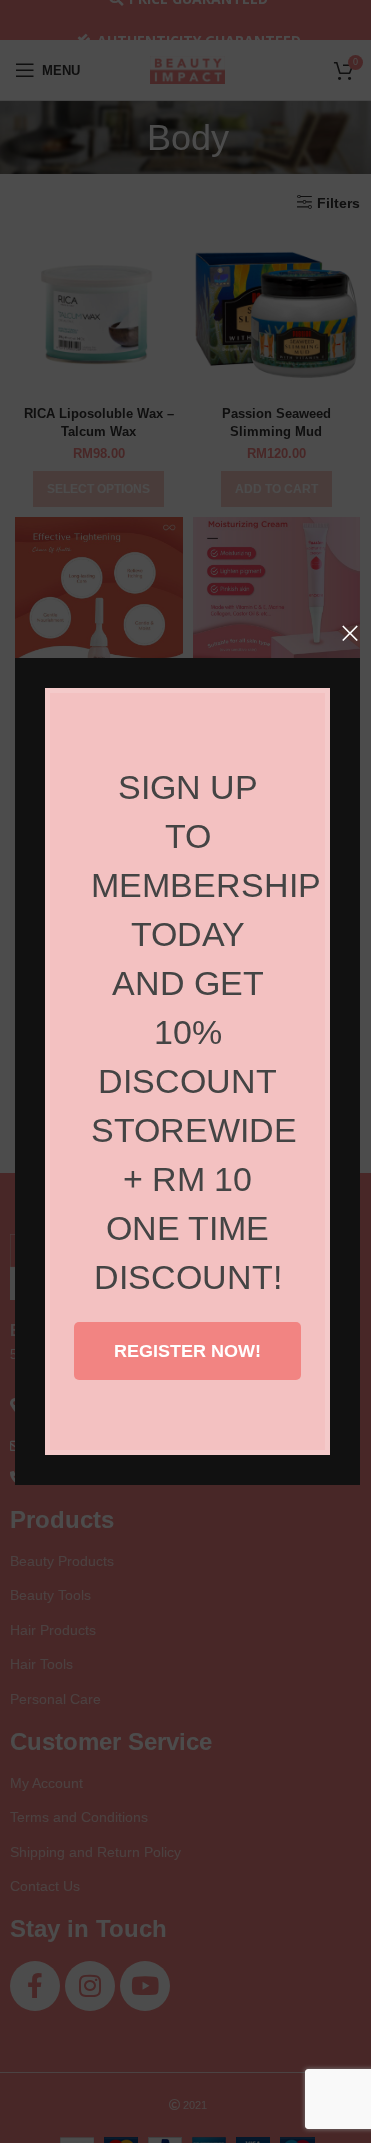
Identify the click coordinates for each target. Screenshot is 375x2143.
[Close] (350, 633)
